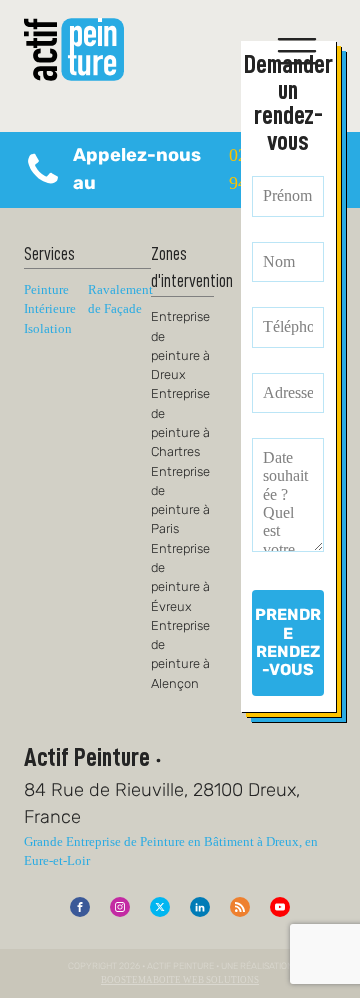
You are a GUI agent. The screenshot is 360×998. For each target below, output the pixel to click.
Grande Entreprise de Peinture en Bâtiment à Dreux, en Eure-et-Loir (171, 851)
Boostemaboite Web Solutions (180, 980)
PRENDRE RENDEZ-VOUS (288, 642)
